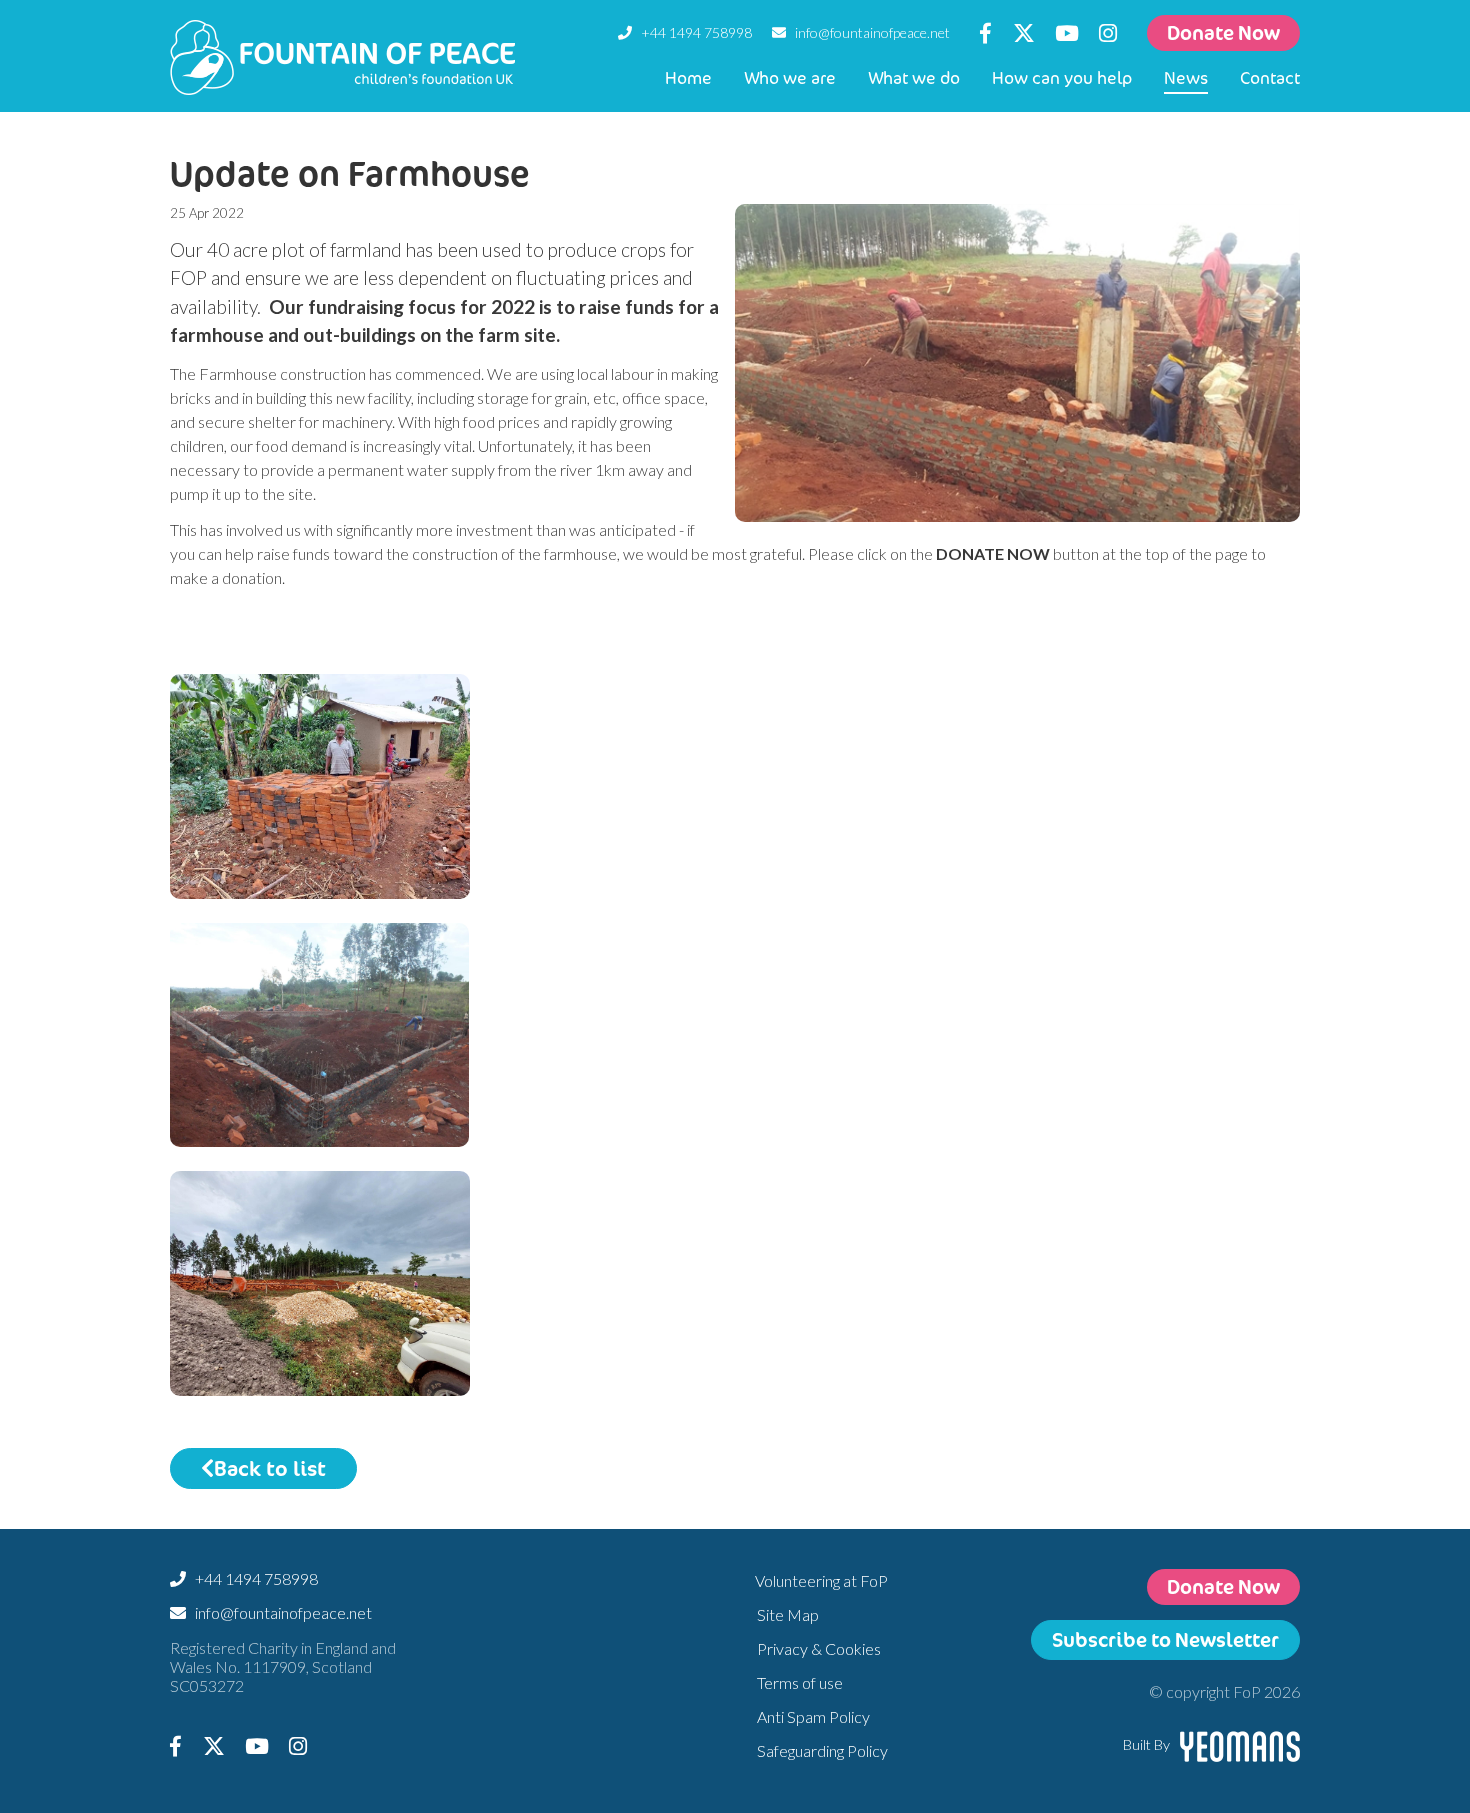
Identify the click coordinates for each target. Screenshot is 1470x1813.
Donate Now (1223, 32)
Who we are (790, 77)
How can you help (1062, 77)
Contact (1270, 77)
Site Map (788, 1614)
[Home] (343, 57)
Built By (1146, 1744)
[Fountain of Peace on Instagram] (1108, 32)
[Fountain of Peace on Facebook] (985, 32)
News (1186, 77)
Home (688, 77)
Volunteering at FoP (821, 1580)
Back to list (270, 1468)
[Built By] (1240, 1742)
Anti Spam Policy (813, 1716)
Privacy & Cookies (819, 1648)
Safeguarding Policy (822, 1750)
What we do (914, 77)
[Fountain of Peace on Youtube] (1067, 32)
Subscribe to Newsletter (1165, 1639)
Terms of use (800, 1682)
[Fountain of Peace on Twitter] (1023, 32)
